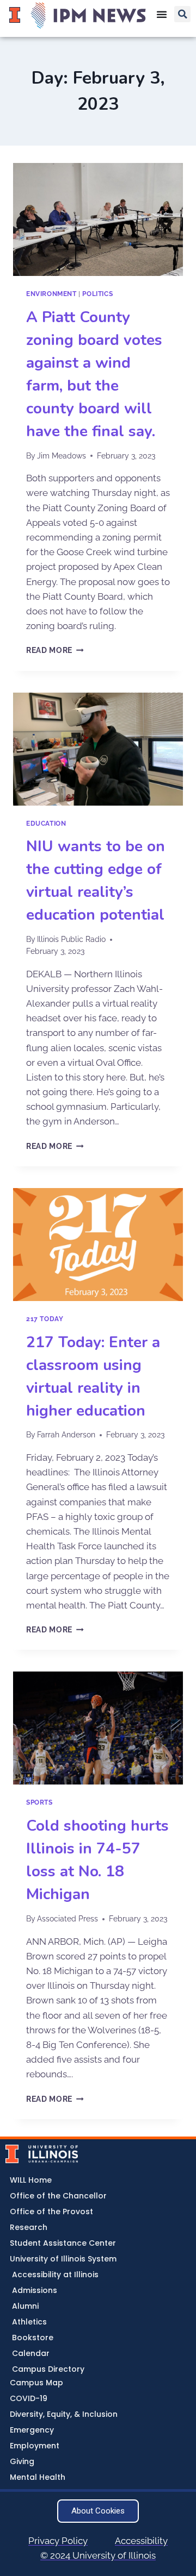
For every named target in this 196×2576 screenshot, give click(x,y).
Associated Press (68, 1919)
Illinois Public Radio (71, 939)
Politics (97, 294)
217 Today (45, 1319)
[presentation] (98, 219)
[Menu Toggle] (162, 14)
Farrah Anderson (66, 1435)
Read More (55, 650)
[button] (182, 14)
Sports (39, 1802)
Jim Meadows (62, 456)
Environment (51, 294)
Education (46, 824)
